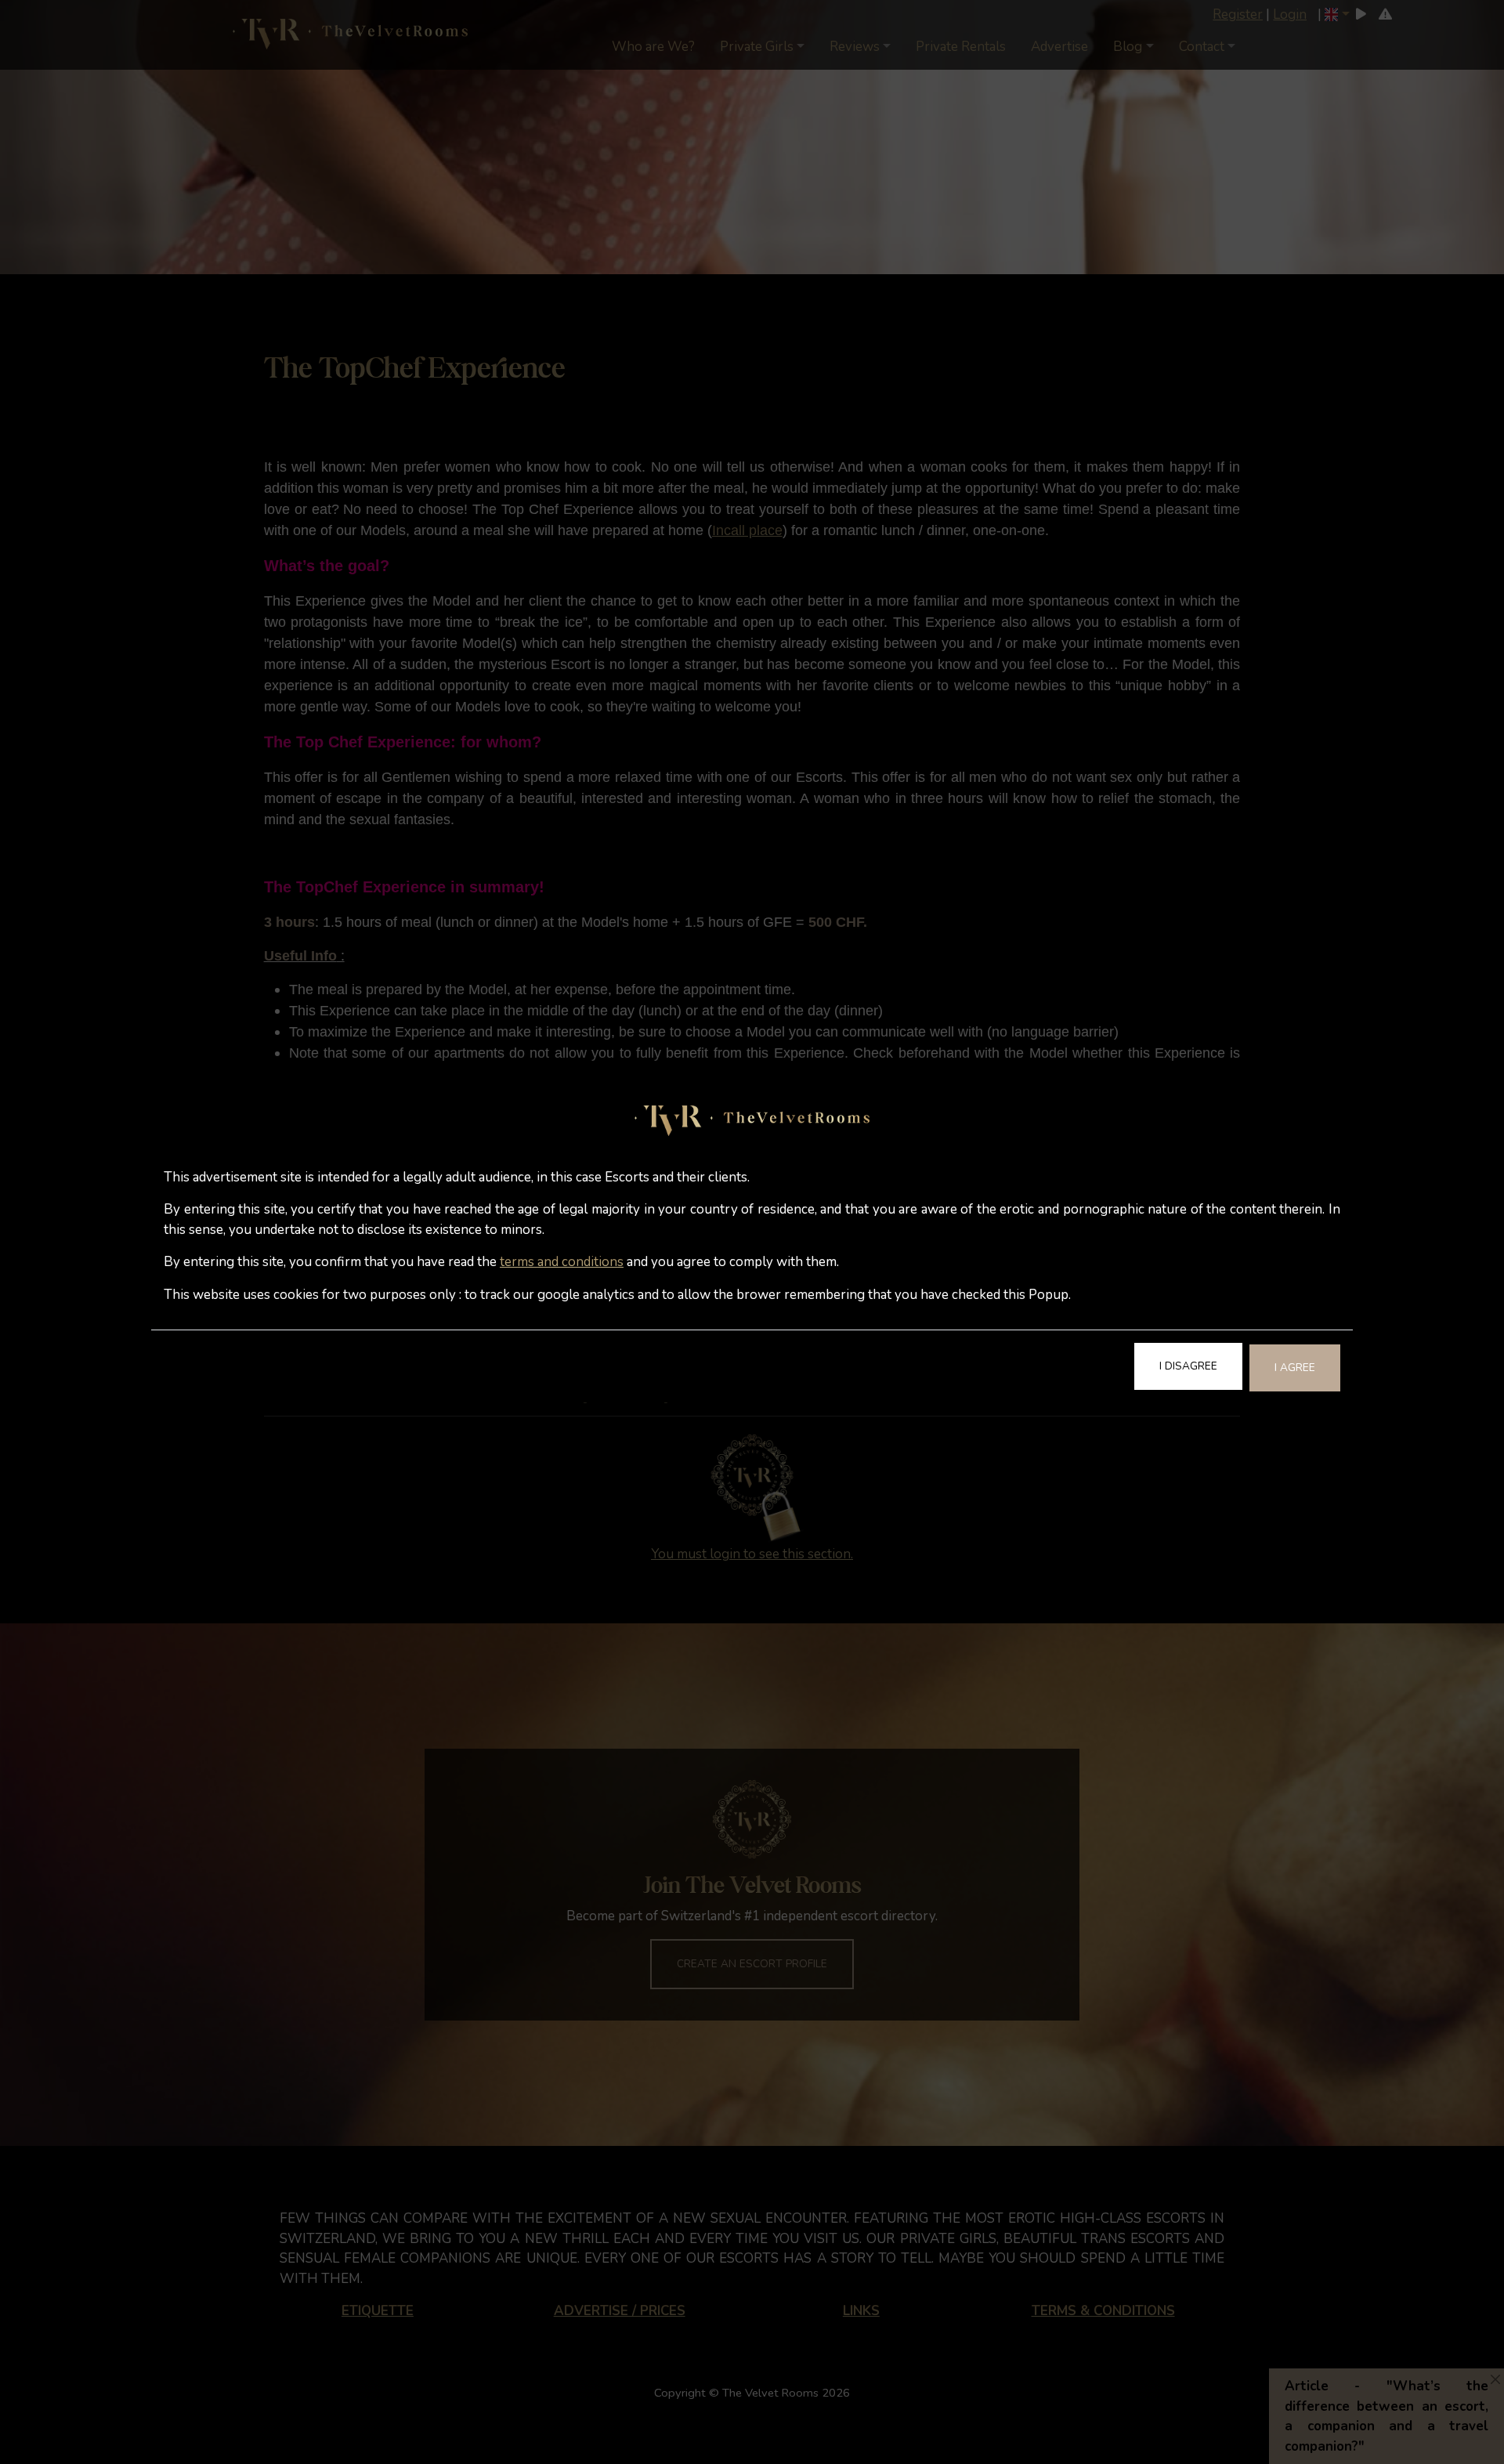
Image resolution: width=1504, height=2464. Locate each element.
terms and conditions (562, 1262)
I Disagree (1188, 1366)
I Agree (1295, 1368)
